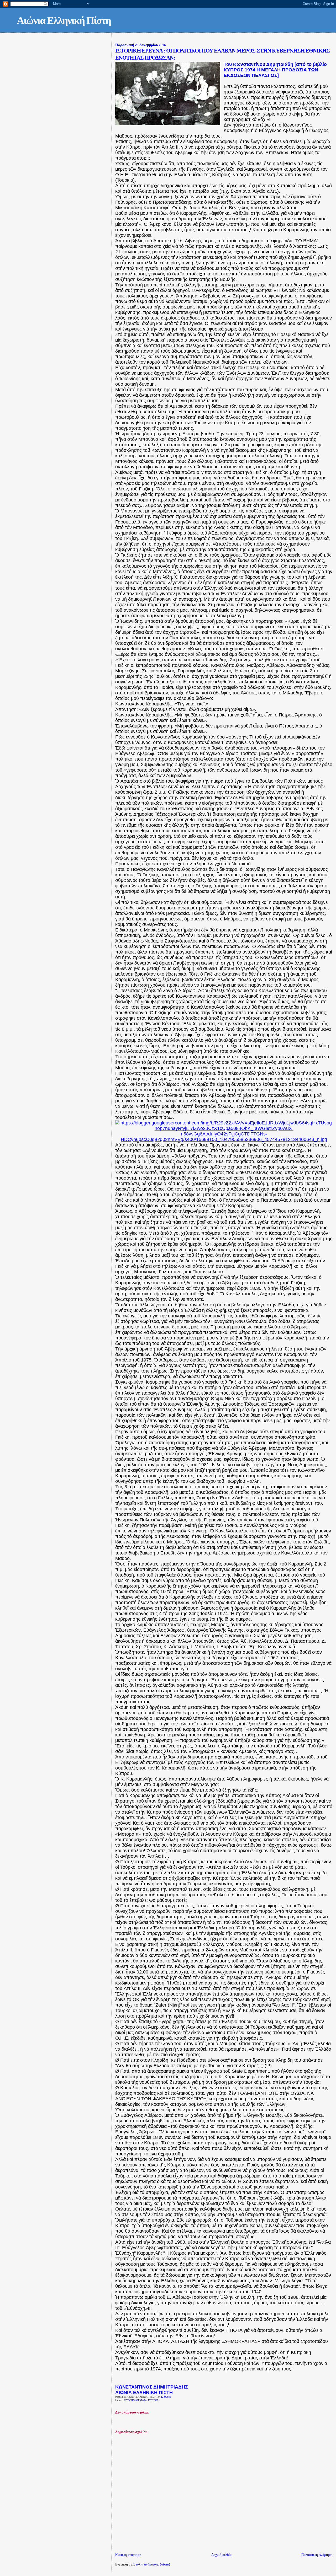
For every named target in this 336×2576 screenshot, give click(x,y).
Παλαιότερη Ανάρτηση (317, 2555)
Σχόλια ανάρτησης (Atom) (152, 2565)
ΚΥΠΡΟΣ (153, 2400)
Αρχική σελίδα (221, 2555)
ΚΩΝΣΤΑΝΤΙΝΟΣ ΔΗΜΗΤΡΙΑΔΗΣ (152, 2387)
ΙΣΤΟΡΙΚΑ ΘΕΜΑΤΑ (135, 2400)
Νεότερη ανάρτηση (128, 2555)
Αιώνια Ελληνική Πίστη (64, 21)
